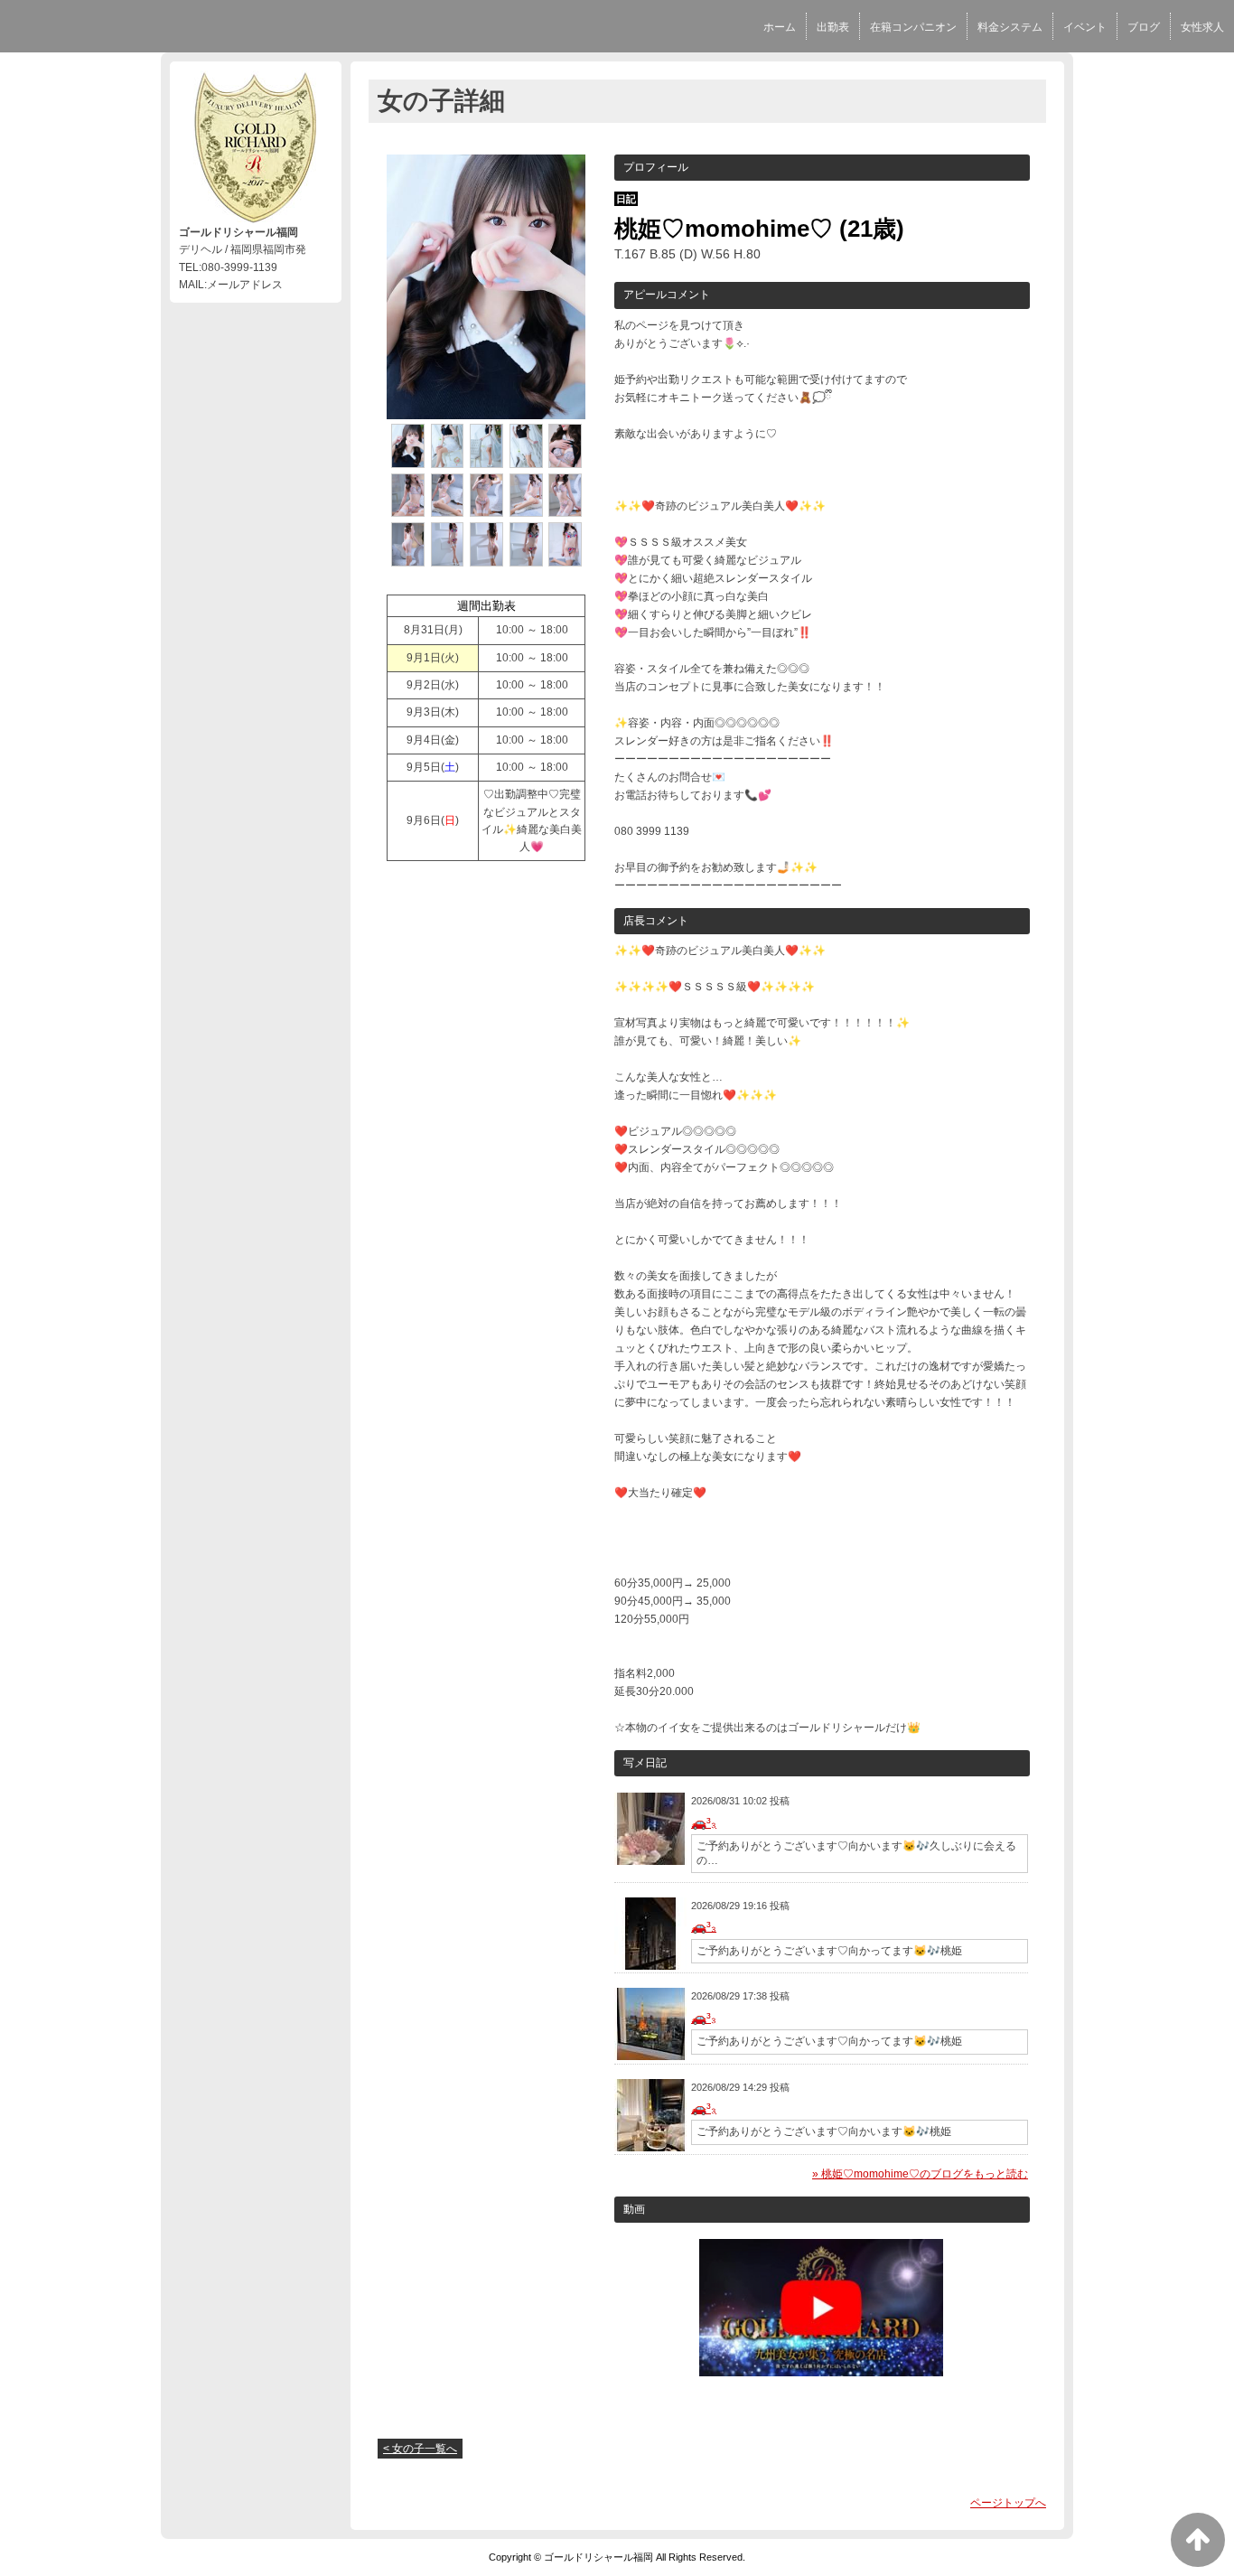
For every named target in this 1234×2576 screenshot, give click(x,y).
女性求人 (1202, 27)
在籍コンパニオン (913, 27)
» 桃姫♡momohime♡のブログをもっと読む (920, 2174)
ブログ (1144, 27)
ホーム (780, 27)
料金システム (1010, 27)
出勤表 (833, 27)
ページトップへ (1008, 2503)
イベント (1085, 27)
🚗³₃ (704, 1822)
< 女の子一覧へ (420, 2449)
